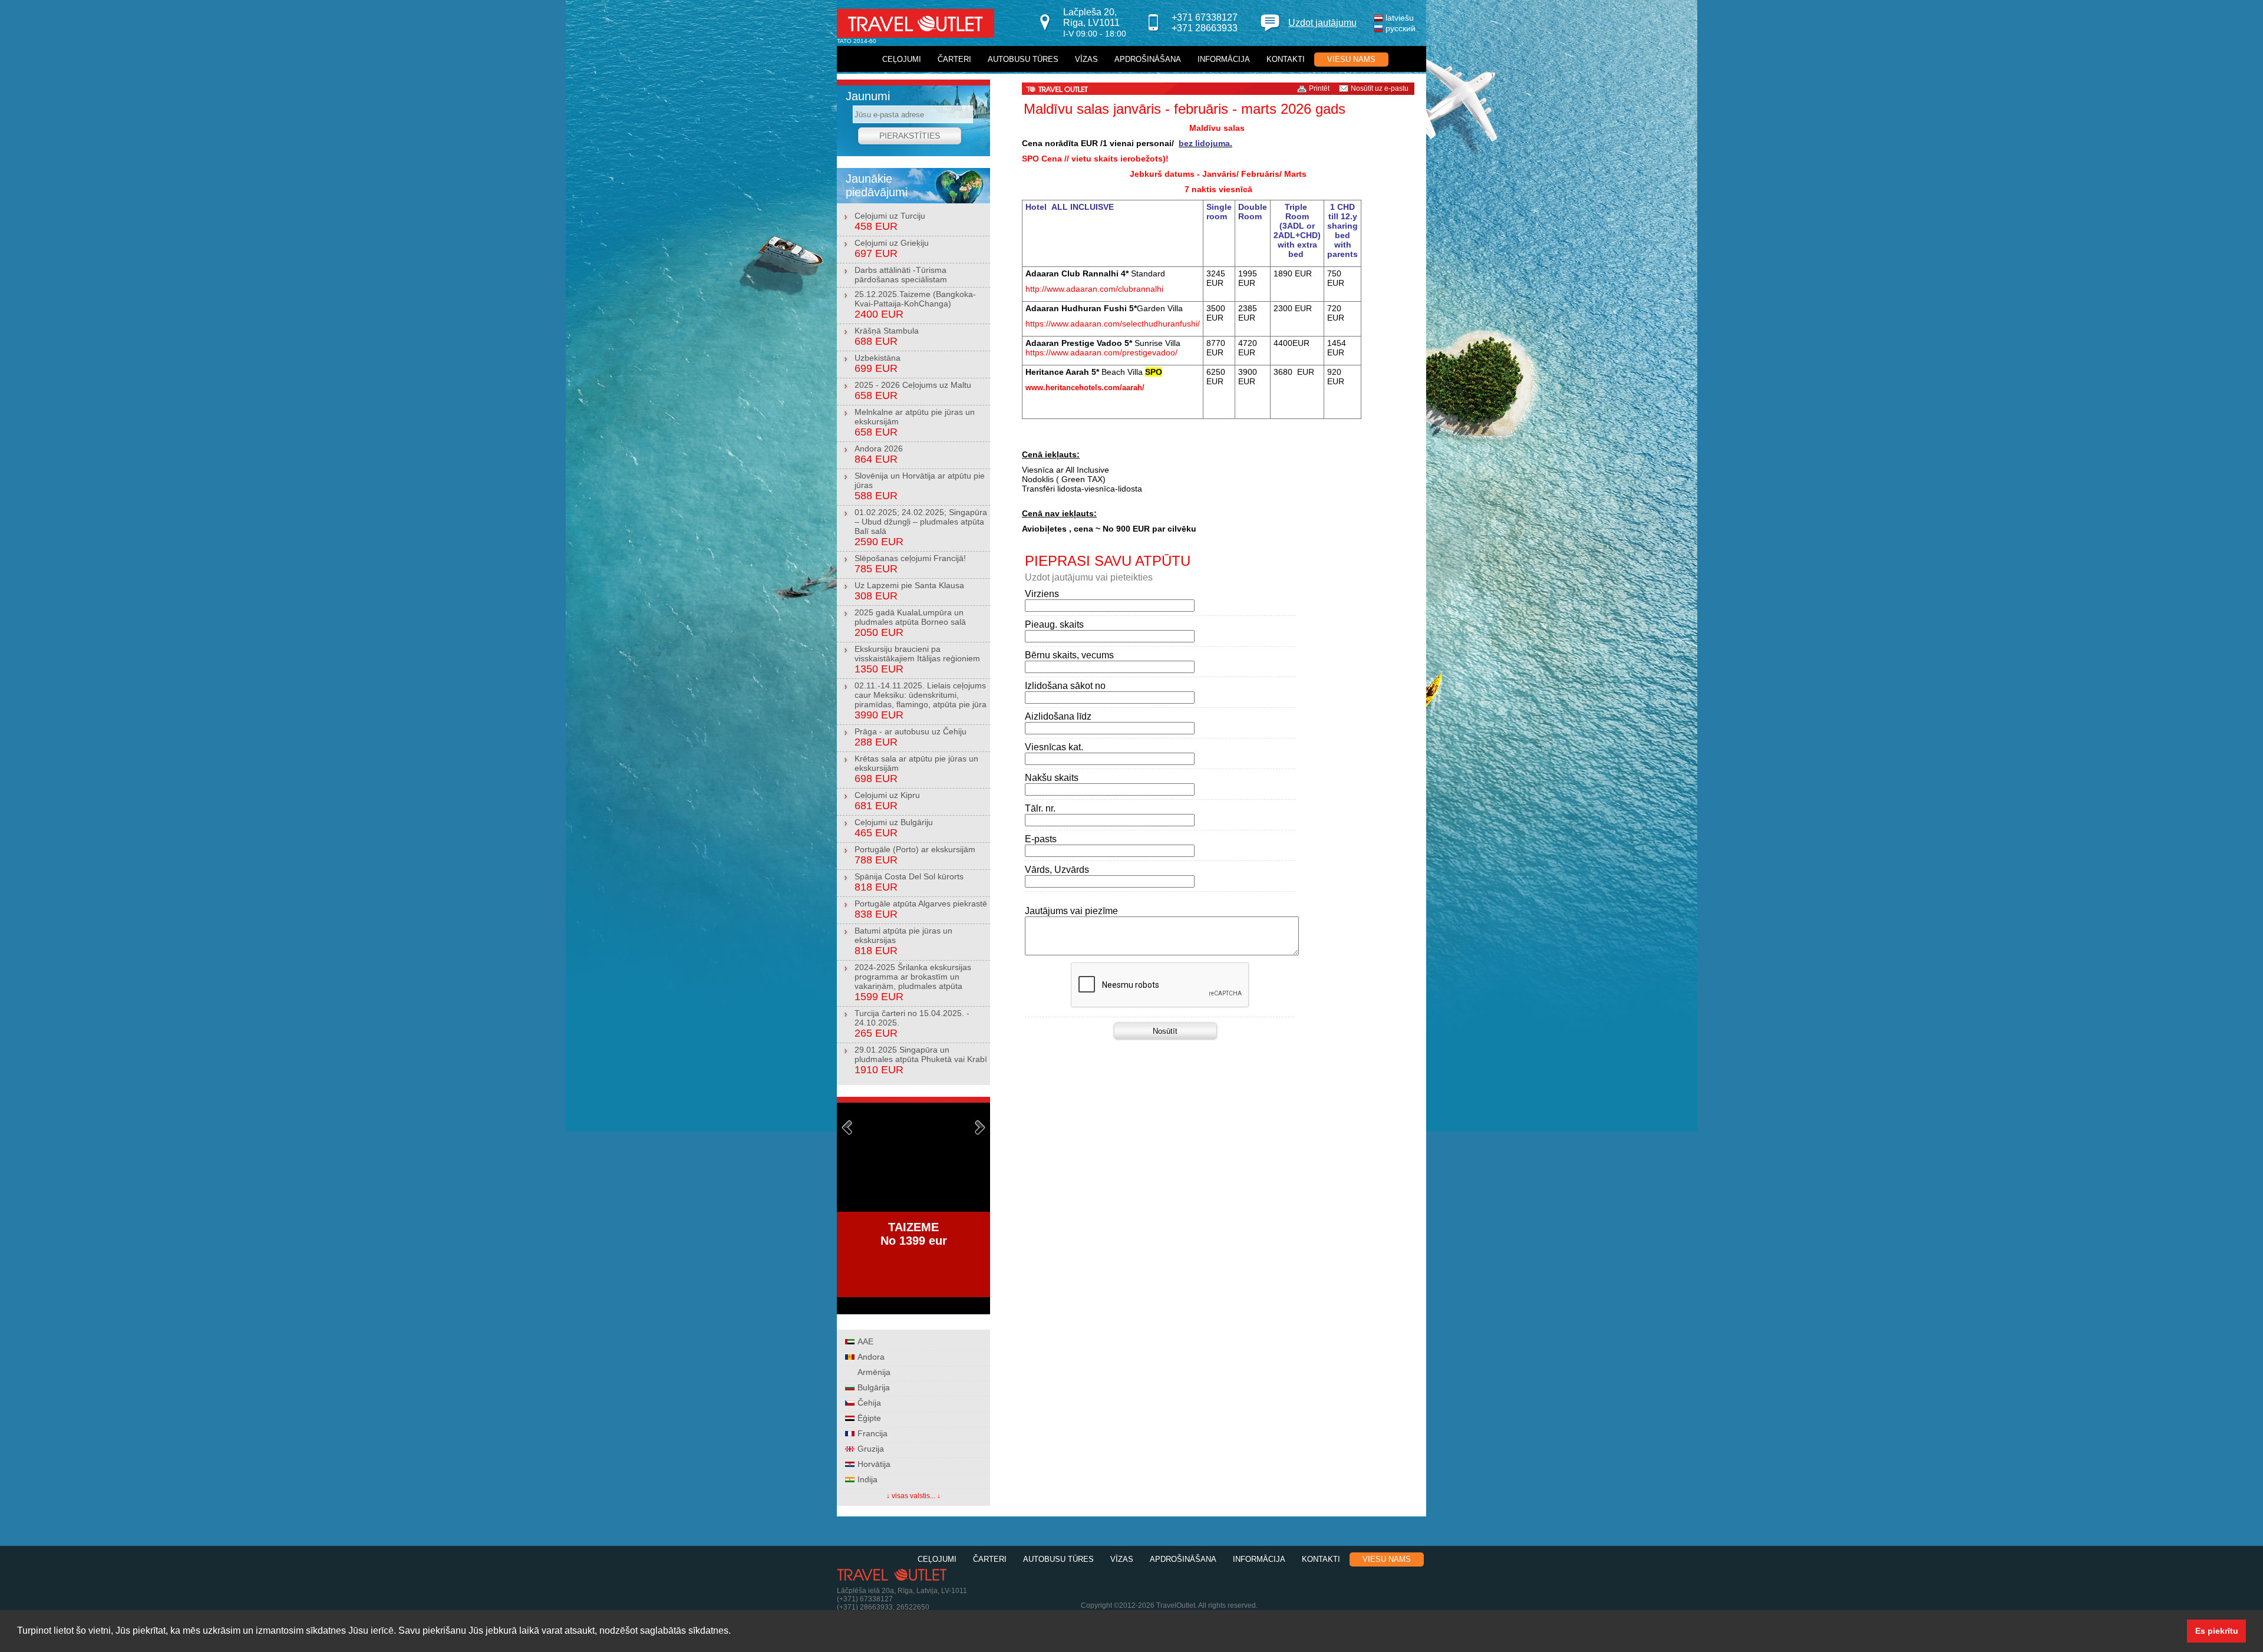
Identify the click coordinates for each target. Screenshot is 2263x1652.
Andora (871, 1357)
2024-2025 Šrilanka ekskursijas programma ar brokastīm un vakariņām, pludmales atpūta (913, 982)
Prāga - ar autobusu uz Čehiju (911, 737)
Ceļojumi (902, 59)
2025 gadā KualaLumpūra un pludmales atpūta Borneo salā (910, 623)
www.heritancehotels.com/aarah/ (1085, 388)
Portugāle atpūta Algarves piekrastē (921, 909)
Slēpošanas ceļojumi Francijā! (910, 564)
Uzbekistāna (878, 364)
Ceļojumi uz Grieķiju (892, 249)
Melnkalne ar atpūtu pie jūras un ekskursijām (915, 423)
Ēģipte (869, 1418)
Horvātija (874, 1464)
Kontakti (1286, 59)
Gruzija (871, 1449)
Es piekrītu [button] (2217, 1631)
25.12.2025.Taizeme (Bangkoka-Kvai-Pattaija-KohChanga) (915, 305)
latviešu (1400, 18)
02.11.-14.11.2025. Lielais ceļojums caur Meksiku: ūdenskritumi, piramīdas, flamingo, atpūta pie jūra (921, 701)
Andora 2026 (879, 454)
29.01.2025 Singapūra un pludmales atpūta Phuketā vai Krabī (921, 1060)
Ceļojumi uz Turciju (890, 222)
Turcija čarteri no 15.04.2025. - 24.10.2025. (912, 1024)
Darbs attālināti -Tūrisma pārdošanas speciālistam (901, 275)
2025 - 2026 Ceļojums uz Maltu (913, 391)
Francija (872, 1433)
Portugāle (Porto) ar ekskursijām (915, 855)
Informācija (1224, 59)
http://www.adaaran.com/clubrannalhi (1094, 289)
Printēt (1319, 88)
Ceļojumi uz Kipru (887, 801)
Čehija (869, 1403)
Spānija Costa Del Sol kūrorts (909, 882)
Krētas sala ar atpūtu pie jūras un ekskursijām (916, 769)
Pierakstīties (910, 136)
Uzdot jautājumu (1322, 23)
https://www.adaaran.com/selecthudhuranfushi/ (1113, 324)
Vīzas (1086, 59)
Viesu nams (1351, 59)
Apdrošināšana (1148, 59)
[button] (735, 1632)
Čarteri (954, 59)
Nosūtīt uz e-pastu (1380, 88)
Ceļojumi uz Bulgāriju (894, 828)
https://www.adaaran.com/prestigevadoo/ (1101, 352)
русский (1401, 28)
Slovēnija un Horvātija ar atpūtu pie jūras (920, 486)
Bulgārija (874, 1387)
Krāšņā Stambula (887, 337)
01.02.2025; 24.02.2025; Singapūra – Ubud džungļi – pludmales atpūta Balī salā (921, 527)
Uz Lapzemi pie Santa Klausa (909, 591)
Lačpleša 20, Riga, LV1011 (1095, 23)
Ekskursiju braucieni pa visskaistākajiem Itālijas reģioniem (917, 660)
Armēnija (874, 1372)
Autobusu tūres (1023, 59)
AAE (865, 1341)
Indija (867, 1479)
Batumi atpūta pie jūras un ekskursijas (903, 941)
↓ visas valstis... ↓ (913, 1496)
